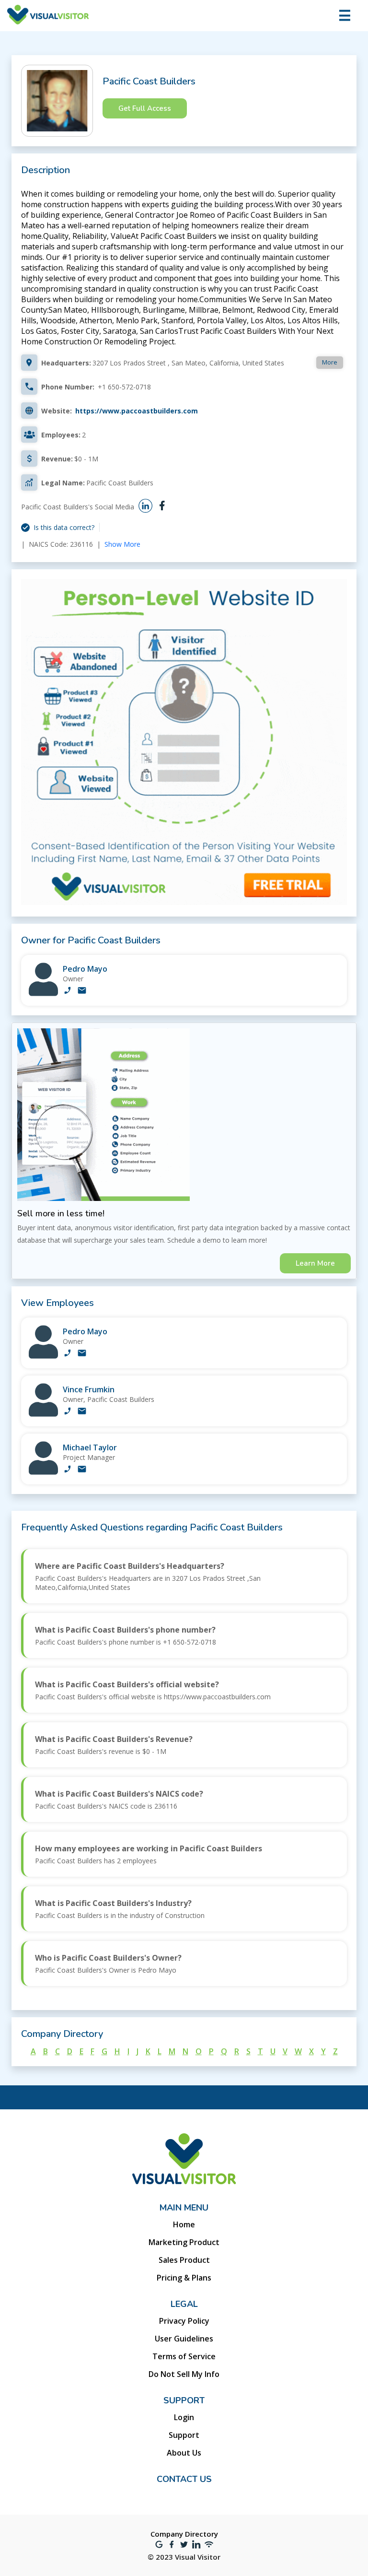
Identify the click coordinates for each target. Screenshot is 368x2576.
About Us (184, 2453)
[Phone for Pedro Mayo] (68, 991)
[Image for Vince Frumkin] (43, 1414)
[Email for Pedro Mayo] (82, 991)
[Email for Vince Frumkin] (82, 1412)
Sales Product (184, 2260)
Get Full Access (145, 108)
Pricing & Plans (184, 2278)
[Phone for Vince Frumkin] (68, 1412)
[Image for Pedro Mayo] (43, 994)
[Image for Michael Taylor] (43, 1472)
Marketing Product (184, 2242)
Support (184, 2435)
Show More (122, 544)
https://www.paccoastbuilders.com (137, 411)
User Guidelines (184, 2339)
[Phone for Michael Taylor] (68, 1470)
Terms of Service (184, 2356)
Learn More (315, 1263)
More (330, 362)
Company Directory (184, 2534)
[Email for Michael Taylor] (82, 1470)
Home (184, 2224)
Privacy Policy (184, 2321)
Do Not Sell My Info (184, 2374)
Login (184, 2417)
